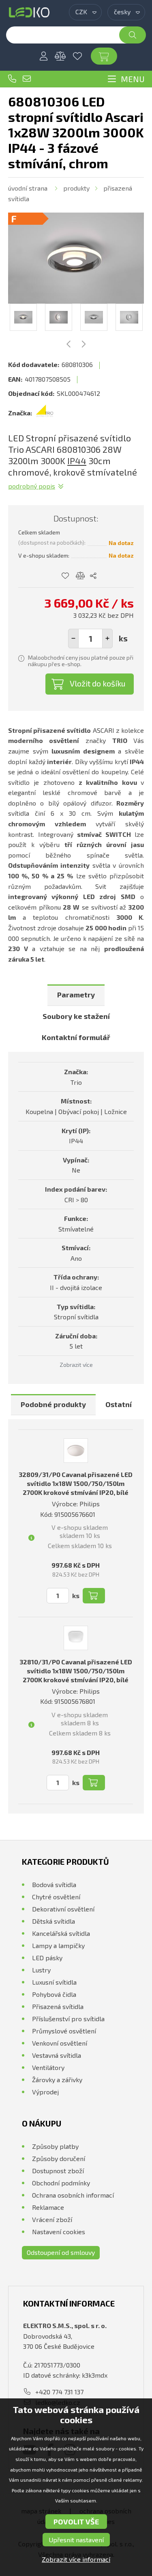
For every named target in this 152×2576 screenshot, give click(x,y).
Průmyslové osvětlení (64, 2031)
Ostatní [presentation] (119, 1404)
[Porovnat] (60, 56)
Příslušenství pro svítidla (68, 2019)
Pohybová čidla (54, 1994)
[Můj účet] (43, 56)
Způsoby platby (55, 2146)
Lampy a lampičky (58, 1945)
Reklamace (48, 2207)
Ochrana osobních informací (73, 2195)
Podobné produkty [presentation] (53, 1404)
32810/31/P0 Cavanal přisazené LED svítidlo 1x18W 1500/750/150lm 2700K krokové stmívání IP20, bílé (76, 1671)
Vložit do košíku (98, 683)
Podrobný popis (32, 486)
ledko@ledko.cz (27, 79)
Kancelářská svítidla (61, 1933)
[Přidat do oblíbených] (65, 576)
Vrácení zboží (52, 2219)
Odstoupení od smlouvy (61, 2252)
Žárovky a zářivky (57, 2080)
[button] (107, 639)
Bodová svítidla (54, 1884)
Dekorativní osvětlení (63, 1909)
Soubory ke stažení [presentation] (76, 1016)
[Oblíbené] (77, 56)
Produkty (76, 188)
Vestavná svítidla (57, 2055)
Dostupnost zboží (58, 2171)
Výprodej (45, 2092)
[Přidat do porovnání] (80, 576)
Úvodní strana (28, 188)
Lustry (41, 1970)
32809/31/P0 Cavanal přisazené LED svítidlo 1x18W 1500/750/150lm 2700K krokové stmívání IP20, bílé (76, 1483)
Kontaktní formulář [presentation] (76, 1037)
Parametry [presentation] (76, 995)
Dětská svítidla (54, 1921)
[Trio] (45, 413)
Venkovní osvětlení (60, 2043)
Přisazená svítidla (58, 2006)
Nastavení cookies (59, 2232)
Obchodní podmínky (61, 2183)
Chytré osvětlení (56, 1897)
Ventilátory (48, 2067)
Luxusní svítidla (54, 1982)
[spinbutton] (90, 639)
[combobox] (85, 12)
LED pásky (47, 1958)
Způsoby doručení (59, 2158)
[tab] (76, 995)
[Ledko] (29, 12)
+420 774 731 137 (12, 79)
